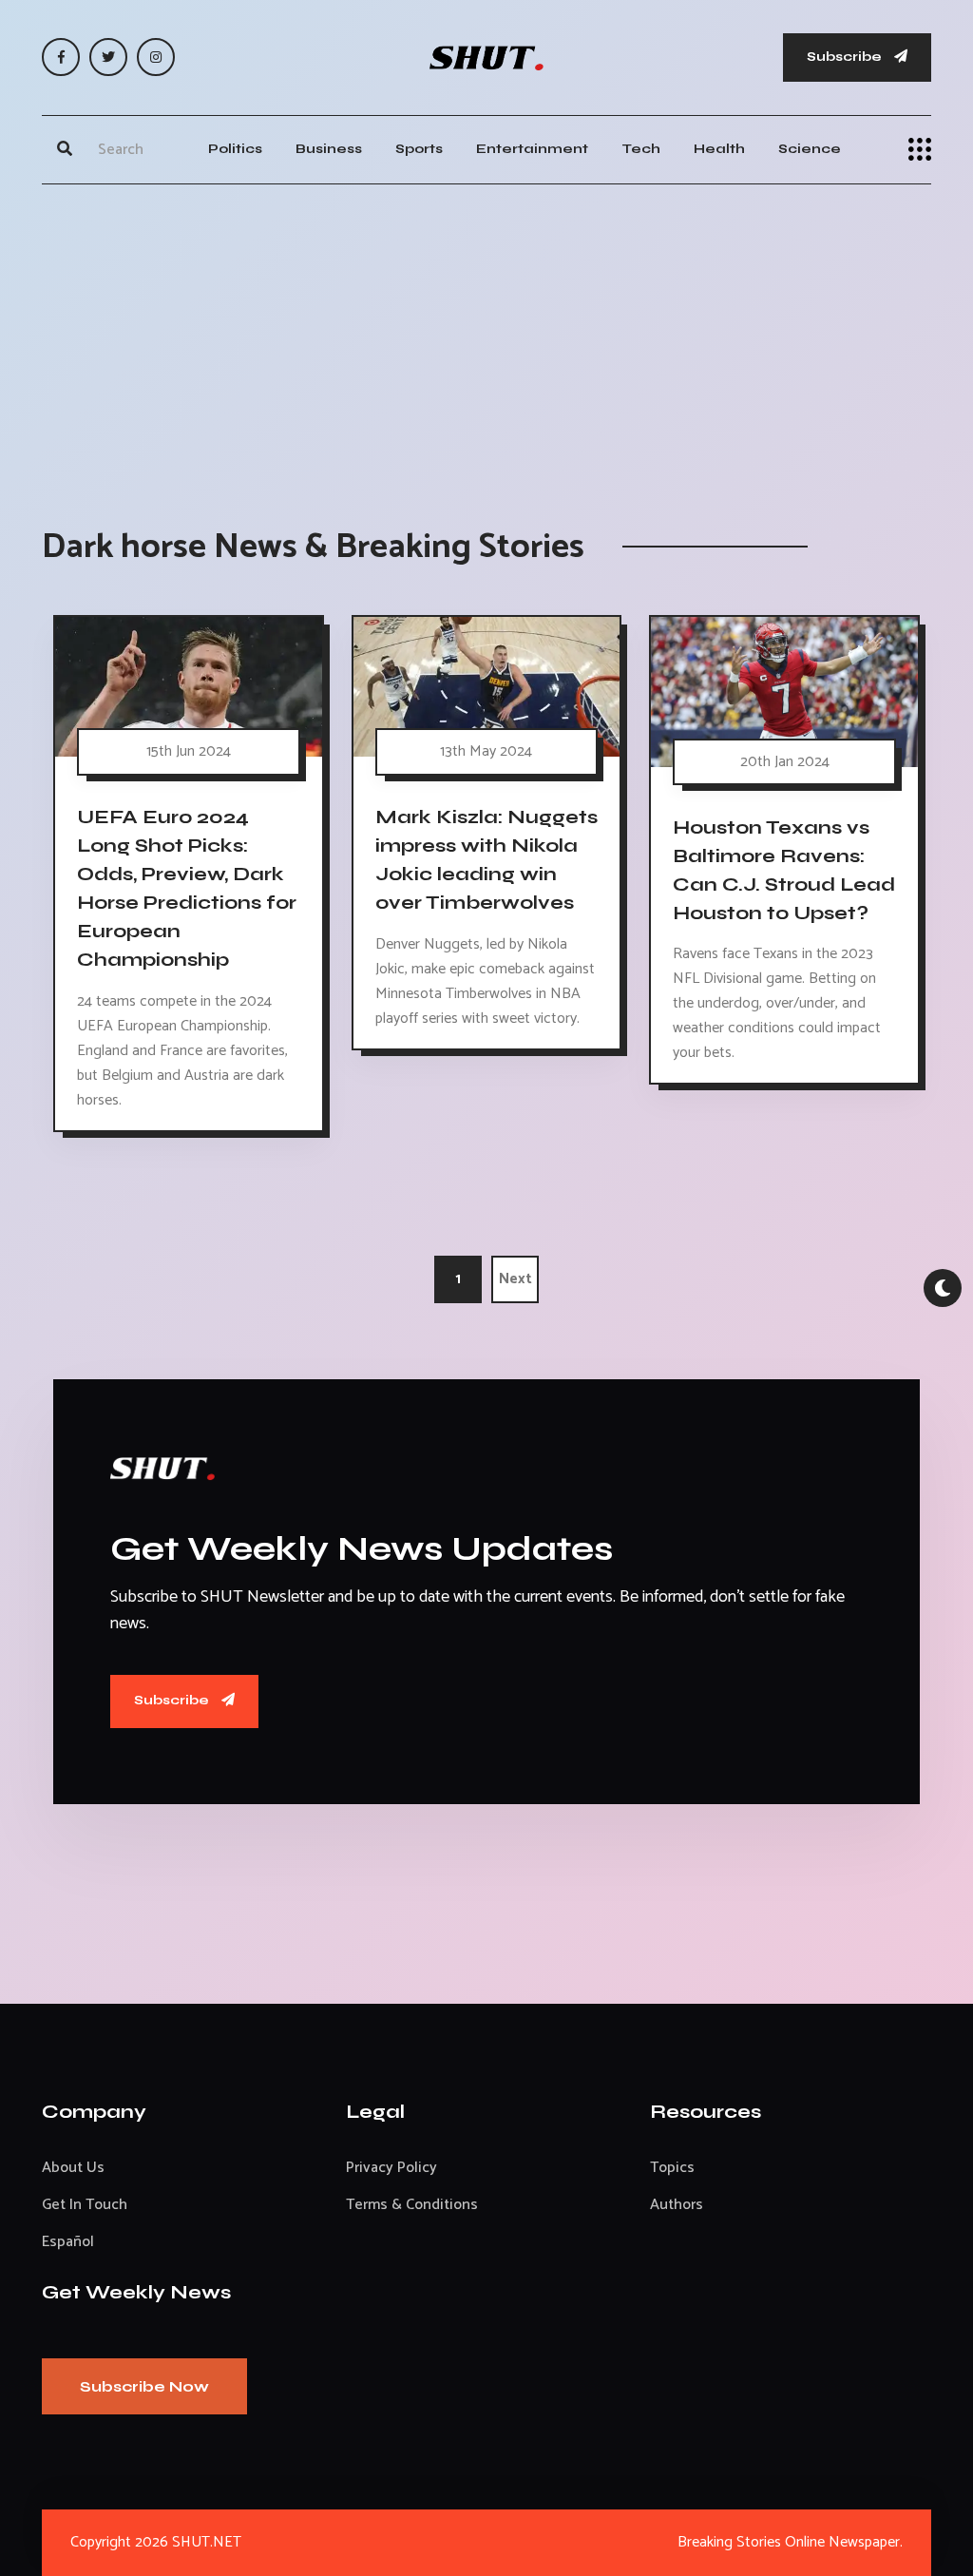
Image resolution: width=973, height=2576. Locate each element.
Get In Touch (85, 2205)
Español (68, 2242)
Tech (641, 149)
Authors (677, 2205)
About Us (73, 2168)
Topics (672, 2168)
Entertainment (532, 149)
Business (329, 149)
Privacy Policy (391, 2168)
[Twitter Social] (108, 57)
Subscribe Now (144, 2386)
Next (515, 1279)
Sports (419, 149)
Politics (235, 149)
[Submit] (65, 149)
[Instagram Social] (156, 57)
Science (810, 149)
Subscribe (846, 57)
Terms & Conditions (412, 2205)
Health (719, 149)
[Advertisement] (486, 336)
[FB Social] (61, 57)
